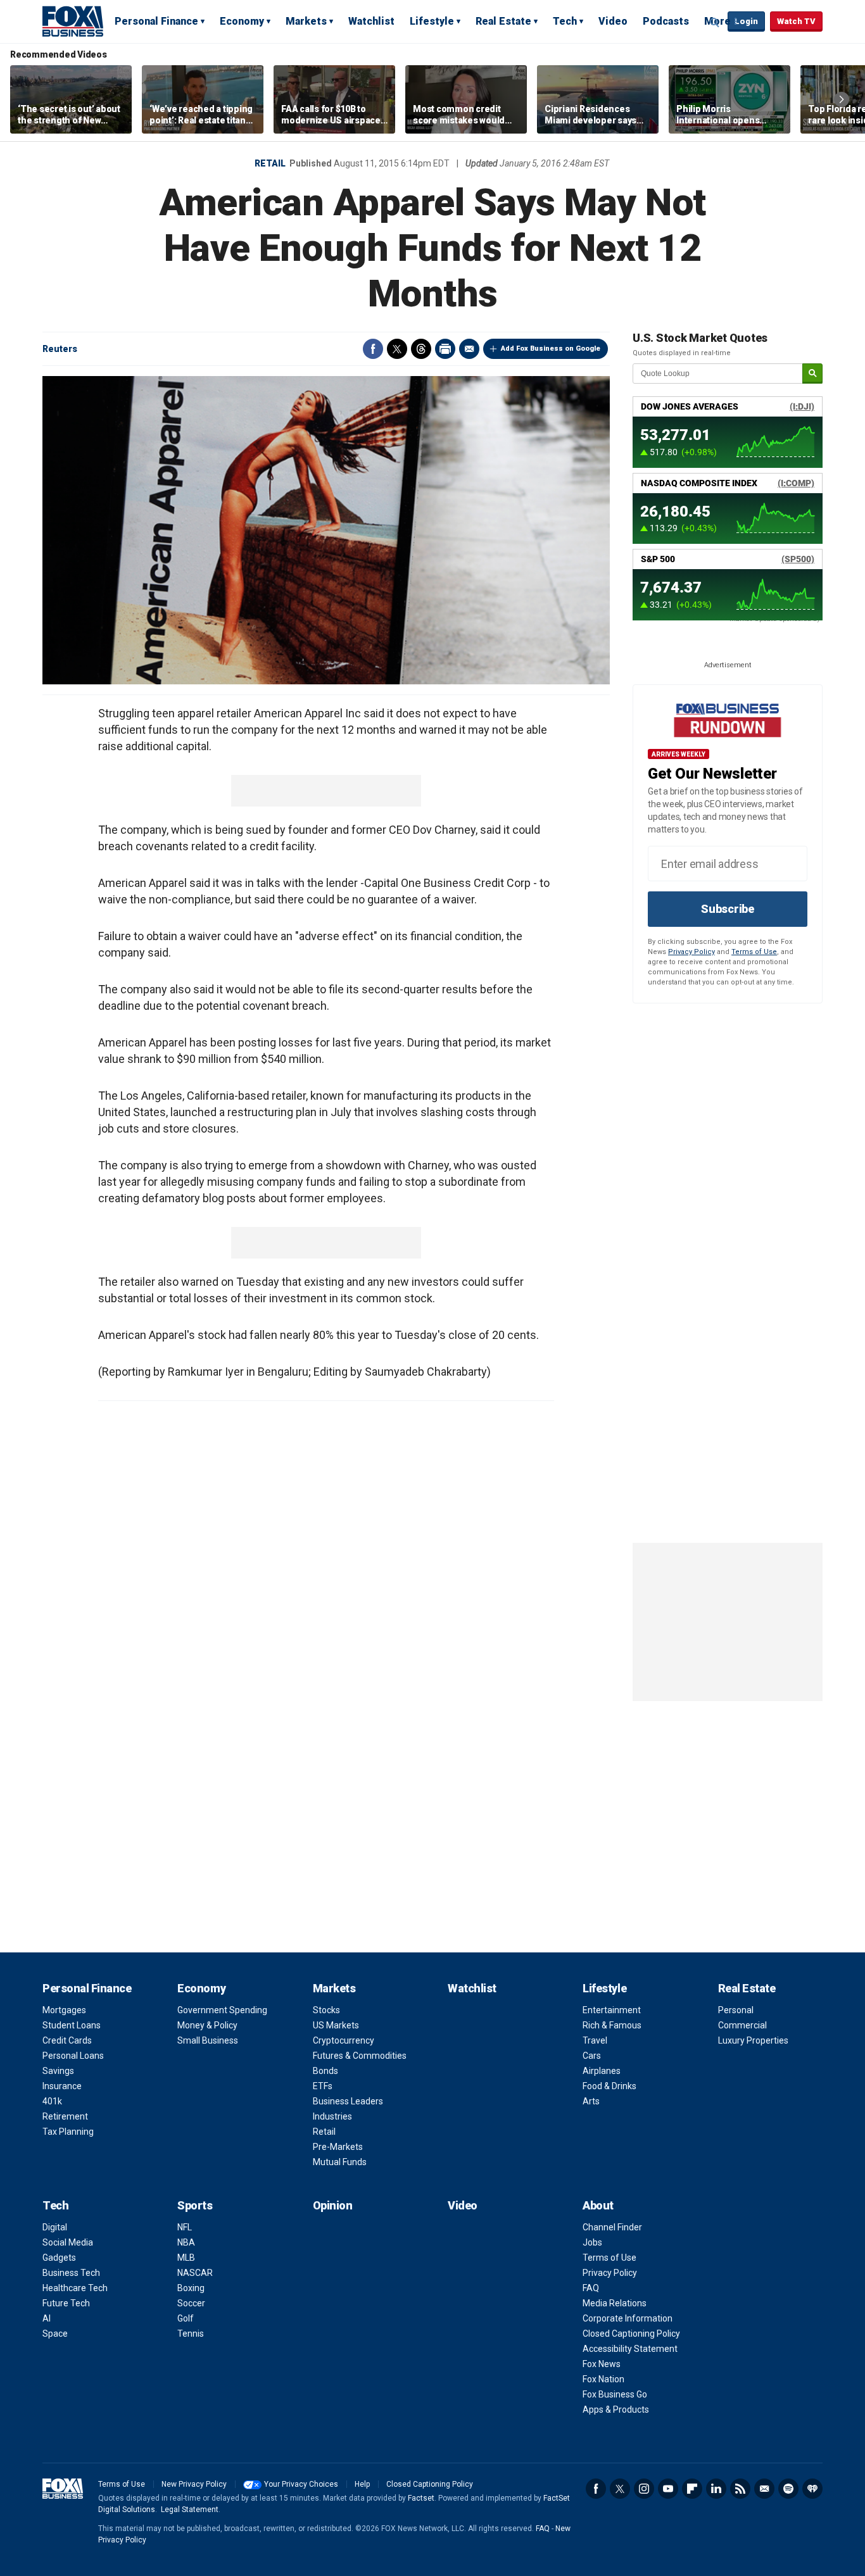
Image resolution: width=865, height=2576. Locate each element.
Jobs (592, 2242)
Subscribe (728, 909)
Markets (306, 21)
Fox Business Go (615, 2394)
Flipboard (692, 2489)
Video (613, 21)
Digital (55, 2227)
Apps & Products (616, 2410)
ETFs (323, 2086)
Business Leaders (348, 2101)
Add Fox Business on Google (551, 349)
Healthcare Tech (75, 2288)
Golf (186, 2318)
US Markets (336, 2025)
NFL (185, 2227)
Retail (270, 163)
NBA (186, 2242)
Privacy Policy (691, 952)
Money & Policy (207, 2025)
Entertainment (612, 2010)
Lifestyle (432, 21)
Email (469, 349)
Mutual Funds (340, 2162)
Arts (591, 2101)
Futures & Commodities (360, 2056)
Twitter (397, 349)
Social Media (68, 2242)
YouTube (668, 2489)
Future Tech (66, 2303)
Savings (58, 2071)
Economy (242, 21)
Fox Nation (603, 2379)
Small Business (208, 2040)
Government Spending (222, 2010)
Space (55, 2334)
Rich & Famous (612, 2025)
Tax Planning (68, 2132)
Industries (332, 2116)
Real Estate (503, 21)
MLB (186, 2258)
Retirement (65, 2116)
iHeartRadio (812, 2489)
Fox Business (73, 21)
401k (52, 2101)
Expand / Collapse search (715, 22)
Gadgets (59, 2258)
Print (445, 349)
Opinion (333, 2205)
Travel (595, 2040)
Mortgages (64, 2010)
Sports (195, 2205)
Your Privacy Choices (301, 2484)
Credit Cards (67, 2040)
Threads (421, 349)
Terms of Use (754, 952)
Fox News (602, 2364)
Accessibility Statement (630, 2349)
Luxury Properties (753, 2040)
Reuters (60, 349)
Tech (565, 21)
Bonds (325, 2071)
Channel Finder (612, 2227)
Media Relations (615, 2303)
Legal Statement (190, 2510)
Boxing (191, 2288)
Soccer (191, 2303)
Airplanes (602, 2071)
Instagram (644, 2489)
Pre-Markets (338, 2147)
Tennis (191, 2334)
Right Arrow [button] (842, 99)
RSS (740, 2489)
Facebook (373, 349)
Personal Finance (156, 21)
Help (362, 2484)
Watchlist (371, 21)
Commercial (742, 2025)
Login (746, 21)
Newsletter (764, 2489)
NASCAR (195, 2273)
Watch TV (796, 21)
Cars (592, 2056)
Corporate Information (628, 2318)
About (598, 2205)
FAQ (591, 2288)
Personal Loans (73, 2056)
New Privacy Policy (194, 2484)
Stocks (326, 2010)
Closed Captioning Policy (631, 2334)
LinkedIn (716, 2489)
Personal (736, 2010)
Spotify (788, 2489)
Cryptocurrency (344, 2040)
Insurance (62, 2086)
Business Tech (71, 2273)
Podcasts (666, 21)
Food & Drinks (609, 2086)
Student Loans (72, 2025)
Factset (421, 2498)
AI (47, 2318)
